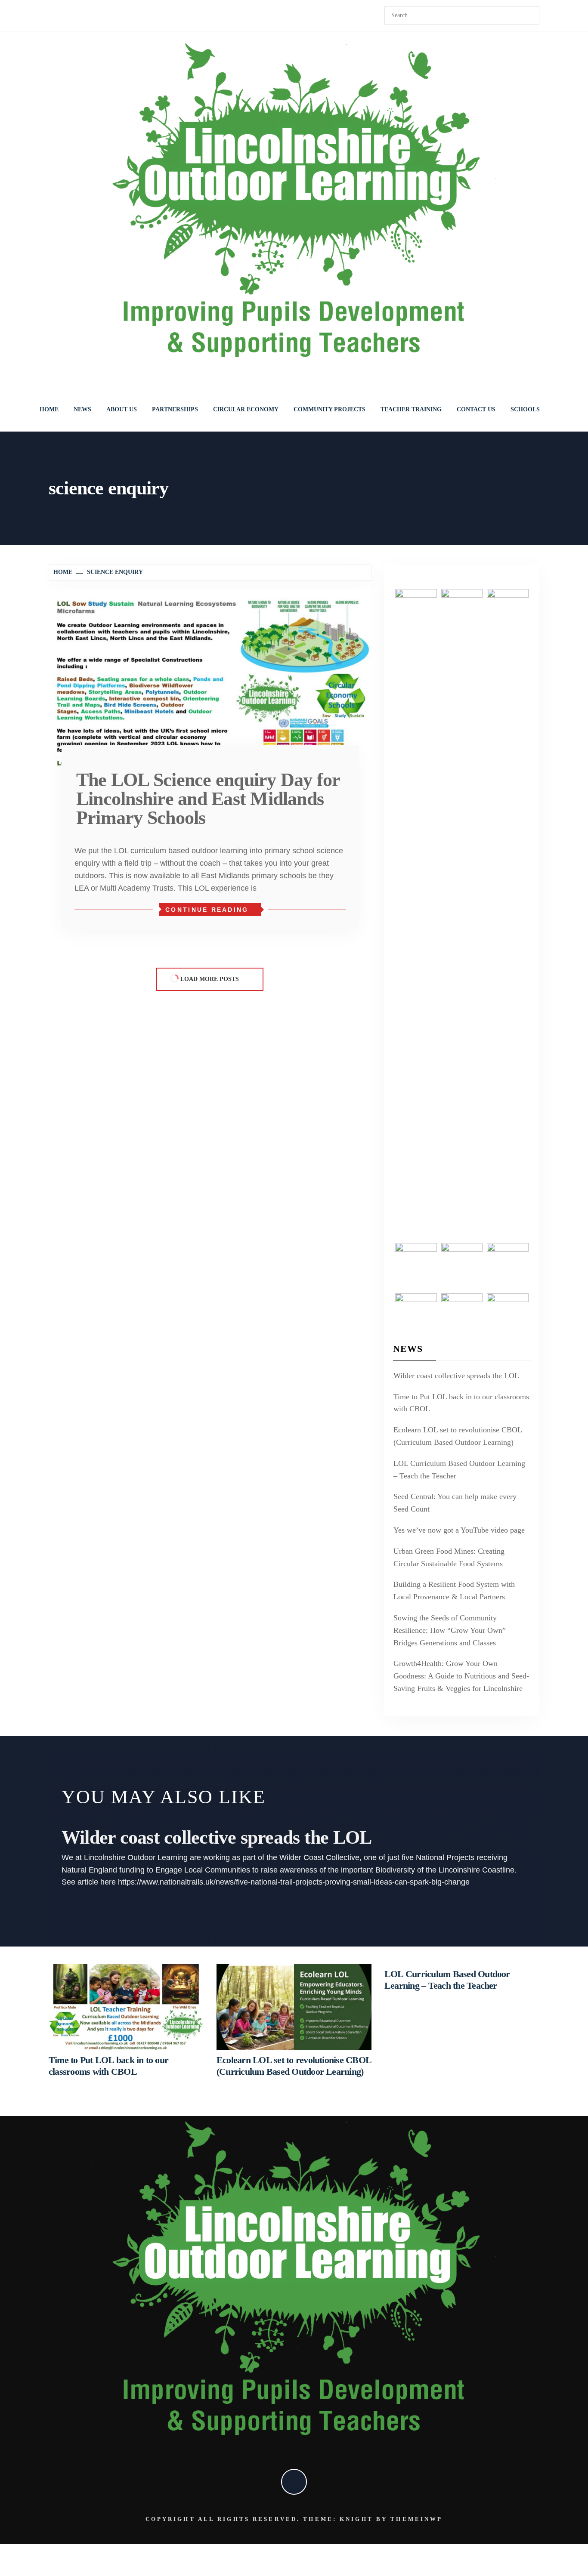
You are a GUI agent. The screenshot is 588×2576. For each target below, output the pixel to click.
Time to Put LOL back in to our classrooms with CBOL (461, 1403)
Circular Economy (246, 409)
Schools (525, 409)
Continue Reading (207, 910)
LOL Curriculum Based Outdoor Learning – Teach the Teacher (459, 1470)
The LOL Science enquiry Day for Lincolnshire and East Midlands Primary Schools (208, 799)
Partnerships (175, 409)
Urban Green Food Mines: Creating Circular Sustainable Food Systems (449, 1557)
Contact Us (476, 409)
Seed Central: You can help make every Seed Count (455, 1503)
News (82, 409)
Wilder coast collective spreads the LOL (456, 1376)
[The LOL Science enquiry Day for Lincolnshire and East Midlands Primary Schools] (210, 679)
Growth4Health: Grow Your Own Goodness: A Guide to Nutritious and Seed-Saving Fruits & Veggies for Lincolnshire (461, 1676)
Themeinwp (416, 2519)
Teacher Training (411, 409)
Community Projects (330, 409)
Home (49, 409)
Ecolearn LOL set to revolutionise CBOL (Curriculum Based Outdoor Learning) (458, 1436)
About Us (122, 409)
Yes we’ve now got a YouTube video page (459, 1530)
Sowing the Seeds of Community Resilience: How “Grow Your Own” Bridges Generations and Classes (450, 1630)
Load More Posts (210, 979)
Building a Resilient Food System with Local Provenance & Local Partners (454, 1590)
